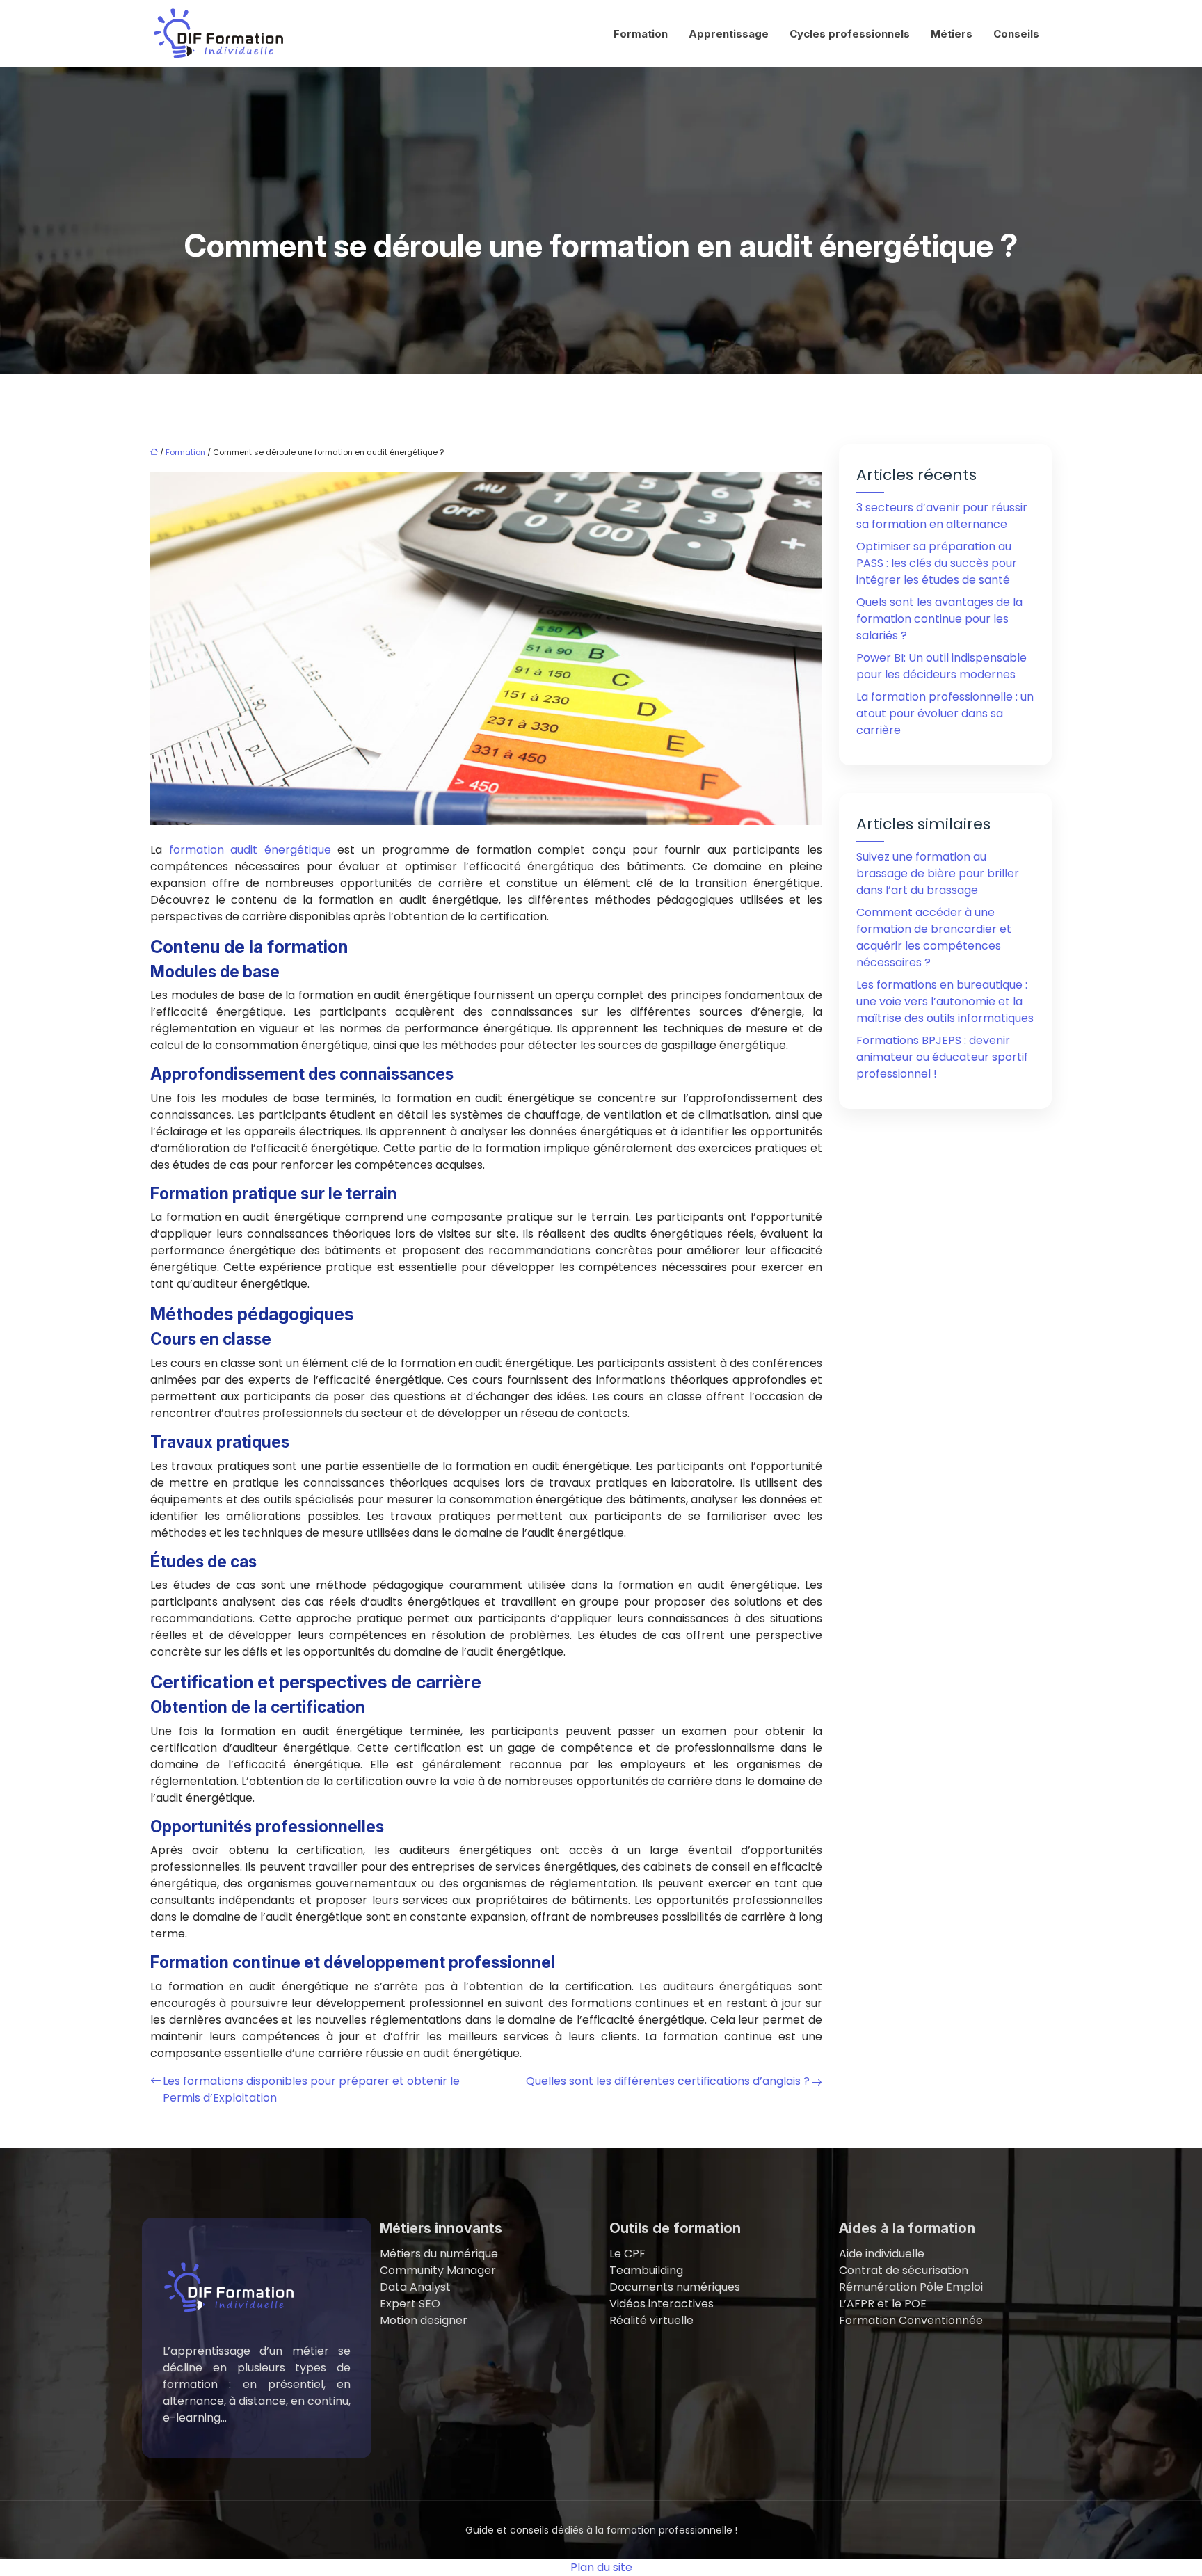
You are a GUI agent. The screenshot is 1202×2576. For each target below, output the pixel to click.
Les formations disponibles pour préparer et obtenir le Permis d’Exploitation (311, 2089)
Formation (641, 34)
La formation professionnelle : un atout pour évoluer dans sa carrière (945, 713)
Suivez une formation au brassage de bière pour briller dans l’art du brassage (938, 873)
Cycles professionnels (850, 34)
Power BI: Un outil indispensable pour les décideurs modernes (941, 666)
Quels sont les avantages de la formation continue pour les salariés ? (939, 619)
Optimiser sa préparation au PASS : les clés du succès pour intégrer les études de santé (937, 563)
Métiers (952, 34)
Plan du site (601, 2567)
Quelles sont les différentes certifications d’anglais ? (668, 2081)
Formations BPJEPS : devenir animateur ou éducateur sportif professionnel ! (942, 1057)
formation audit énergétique (250, 850)
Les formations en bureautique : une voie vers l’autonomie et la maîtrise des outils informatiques (945, 1001)
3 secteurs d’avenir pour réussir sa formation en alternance (942, 516)
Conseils (1016, 34)
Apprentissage (729, 34)
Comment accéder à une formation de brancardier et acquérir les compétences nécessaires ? (934, 937)
